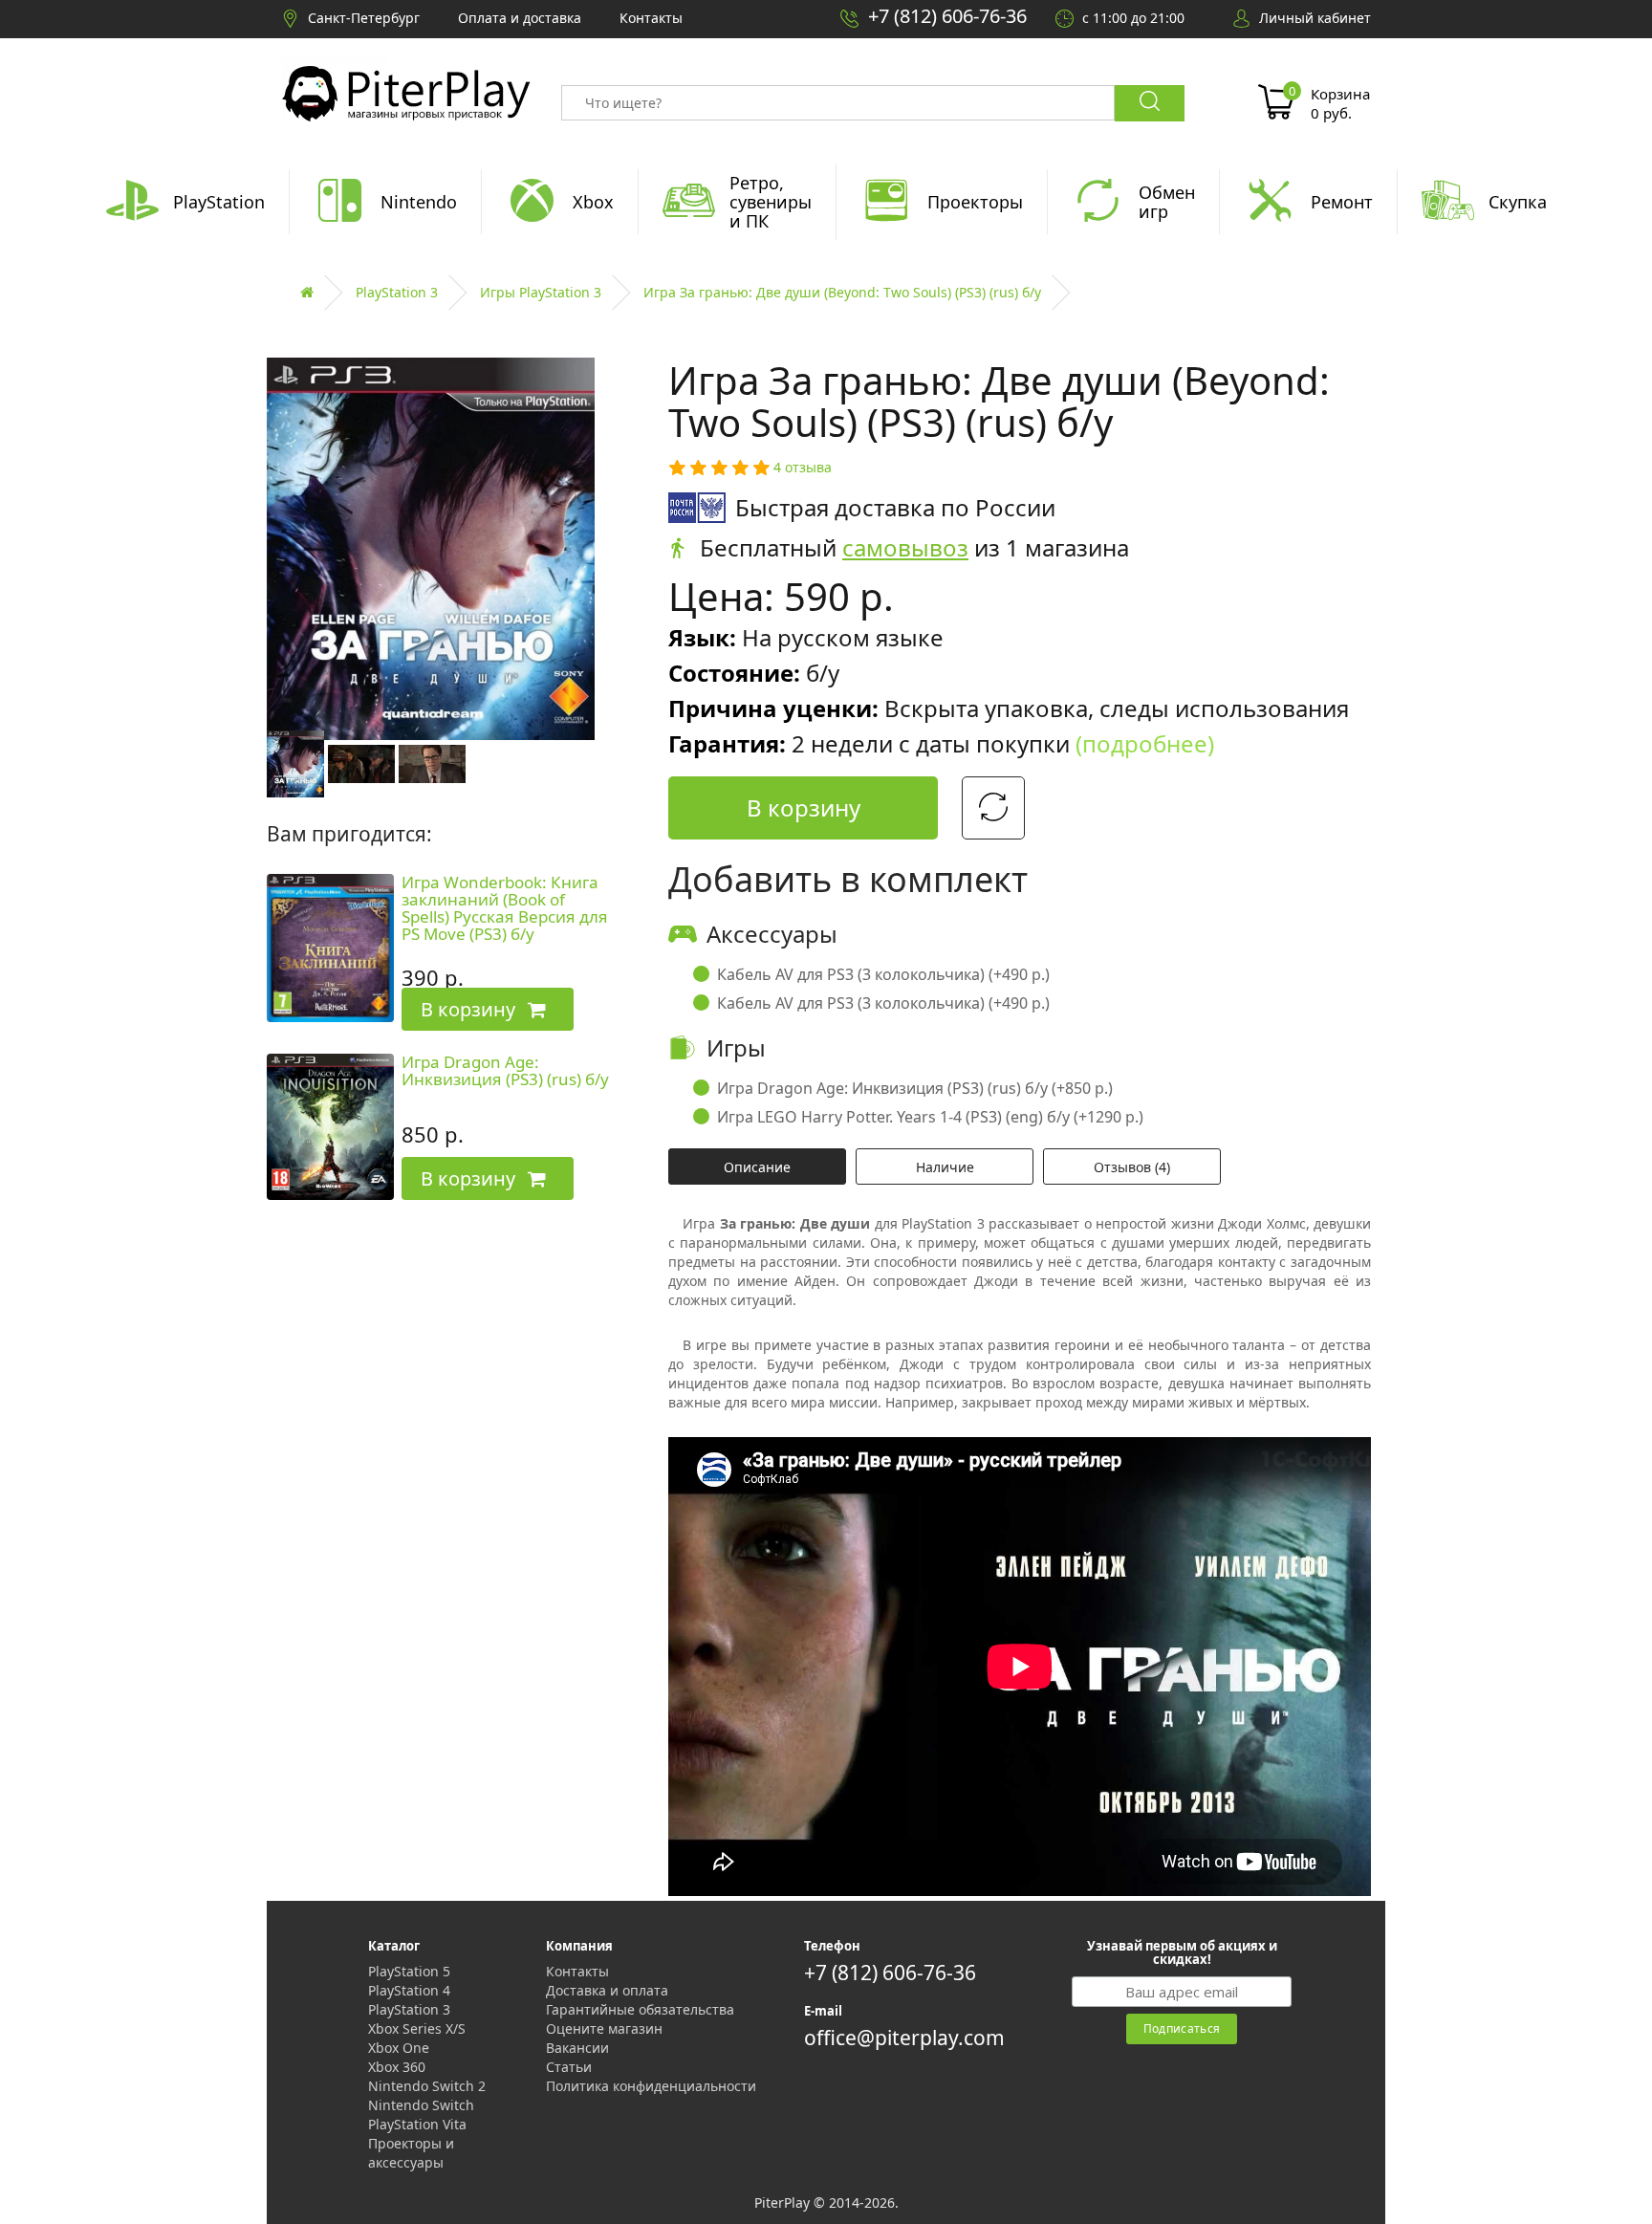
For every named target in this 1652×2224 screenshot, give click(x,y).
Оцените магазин (604, 2028)
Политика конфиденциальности (651, 2086)
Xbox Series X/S (417, 2028)
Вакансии (577, 2048)
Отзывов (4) (1132, 1167)
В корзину (804, 807)
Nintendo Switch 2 (427, 2086)
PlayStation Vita (417, 2124)
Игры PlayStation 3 (541, 292)
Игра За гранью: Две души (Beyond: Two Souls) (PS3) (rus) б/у (842, 292)
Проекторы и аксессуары (411, 2153)
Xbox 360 (397, 2067)
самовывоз (905, 547)
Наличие (945, 1167)
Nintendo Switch (421, 2105)
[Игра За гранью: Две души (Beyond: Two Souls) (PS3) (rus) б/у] (295, 763)
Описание (757, 1167)
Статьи (569, 2067)
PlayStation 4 (409, 1990)
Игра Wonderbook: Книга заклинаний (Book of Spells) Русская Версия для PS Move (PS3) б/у (505, 908)
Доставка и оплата (607, 1990)
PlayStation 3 (397, 292)
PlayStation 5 (409, 1971)
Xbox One (399, 2048)
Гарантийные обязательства (640, 2009)
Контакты (577, 1971)
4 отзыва (803, 467)
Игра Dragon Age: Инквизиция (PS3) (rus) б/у (505, 1071)
